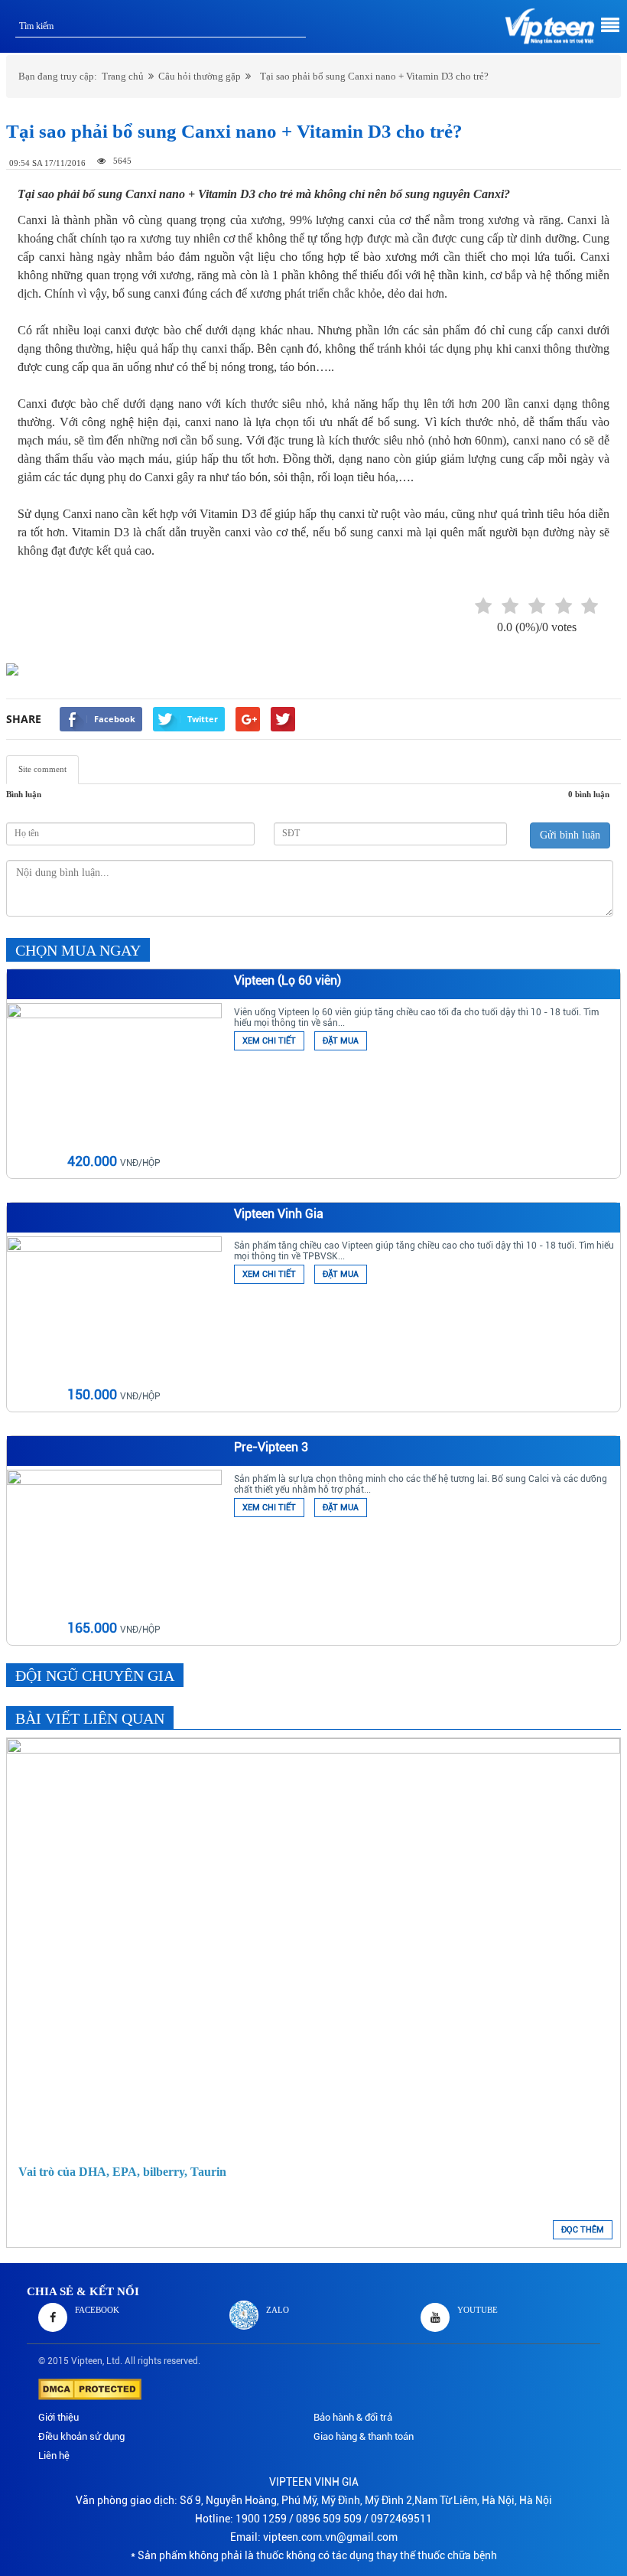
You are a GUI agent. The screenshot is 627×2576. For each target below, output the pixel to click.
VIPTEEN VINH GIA (314, 2482)
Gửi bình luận (570, 835)
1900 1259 (261, 2519)
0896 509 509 (329, 2519)
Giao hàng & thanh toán (364, 2436)
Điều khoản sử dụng (81, 2436)
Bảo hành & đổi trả (353, 2417)
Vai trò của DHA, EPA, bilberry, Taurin (122, 2172)
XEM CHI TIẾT (269, 1041)
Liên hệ (54, 2456)
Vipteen (87, 2361)
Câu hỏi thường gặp (200, 76)
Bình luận (24, 794)
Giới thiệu (58, 2417)
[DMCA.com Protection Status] (90, 2388)
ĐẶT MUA (341, 1041)
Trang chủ (123, 76)
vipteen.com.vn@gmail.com (330, 2537)
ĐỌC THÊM (583, 2230)
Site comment (42, 769)
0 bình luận (589, 794)
